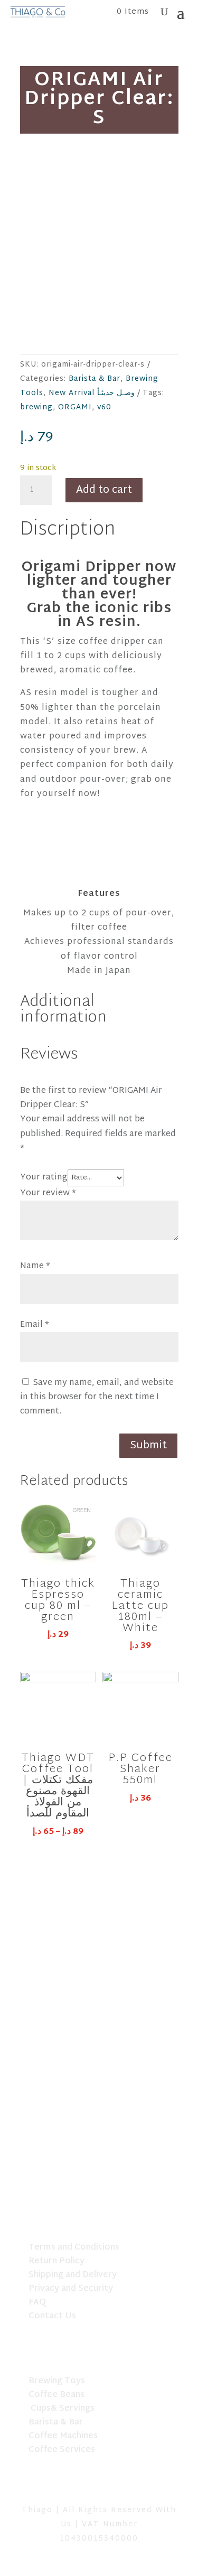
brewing (36, 408)
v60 (104, 408)
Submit (148, 1446)
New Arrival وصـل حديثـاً (92, 393)
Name (35, 1266)
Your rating (44, 1178)
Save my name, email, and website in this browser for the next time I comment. (97, 1397)
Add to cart (104, 490)
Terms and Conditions (74, 2248)
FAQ (37, 2303)
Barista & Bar (95, 379)
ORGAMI (75, 408)
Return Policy (56, 2261)
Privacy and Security (71, 2289)
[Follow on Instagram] (127, 2486)
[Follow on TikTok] (72, 2486)
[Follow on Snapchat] (99, 2486)
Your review (48, 1193)
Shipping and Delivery (73, 2275)
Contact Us (52, 2316)
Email (35, 1325)
